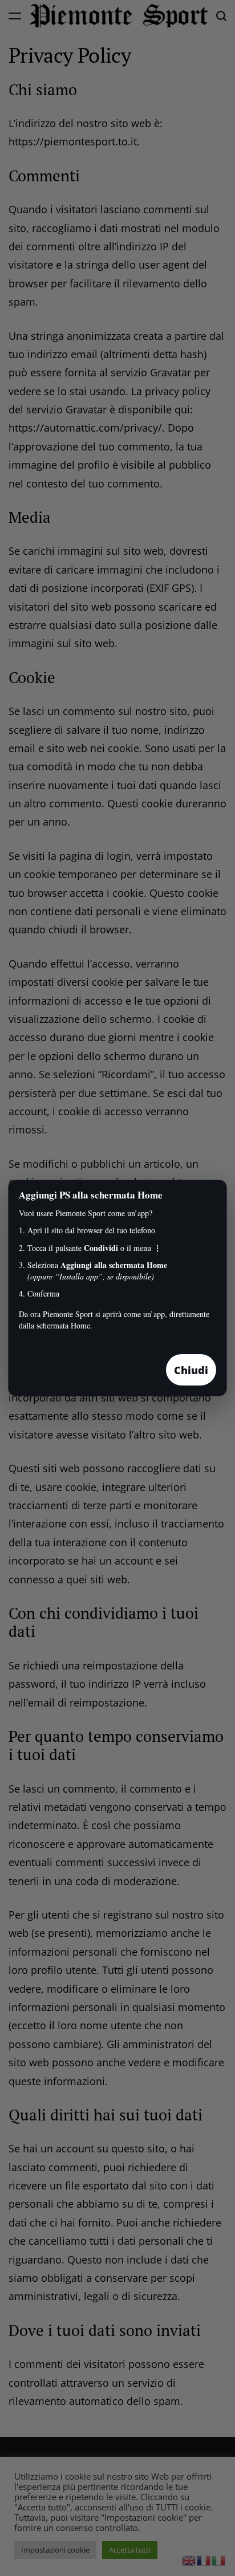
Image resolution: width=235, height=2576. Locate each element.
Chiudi (191, 1370)
